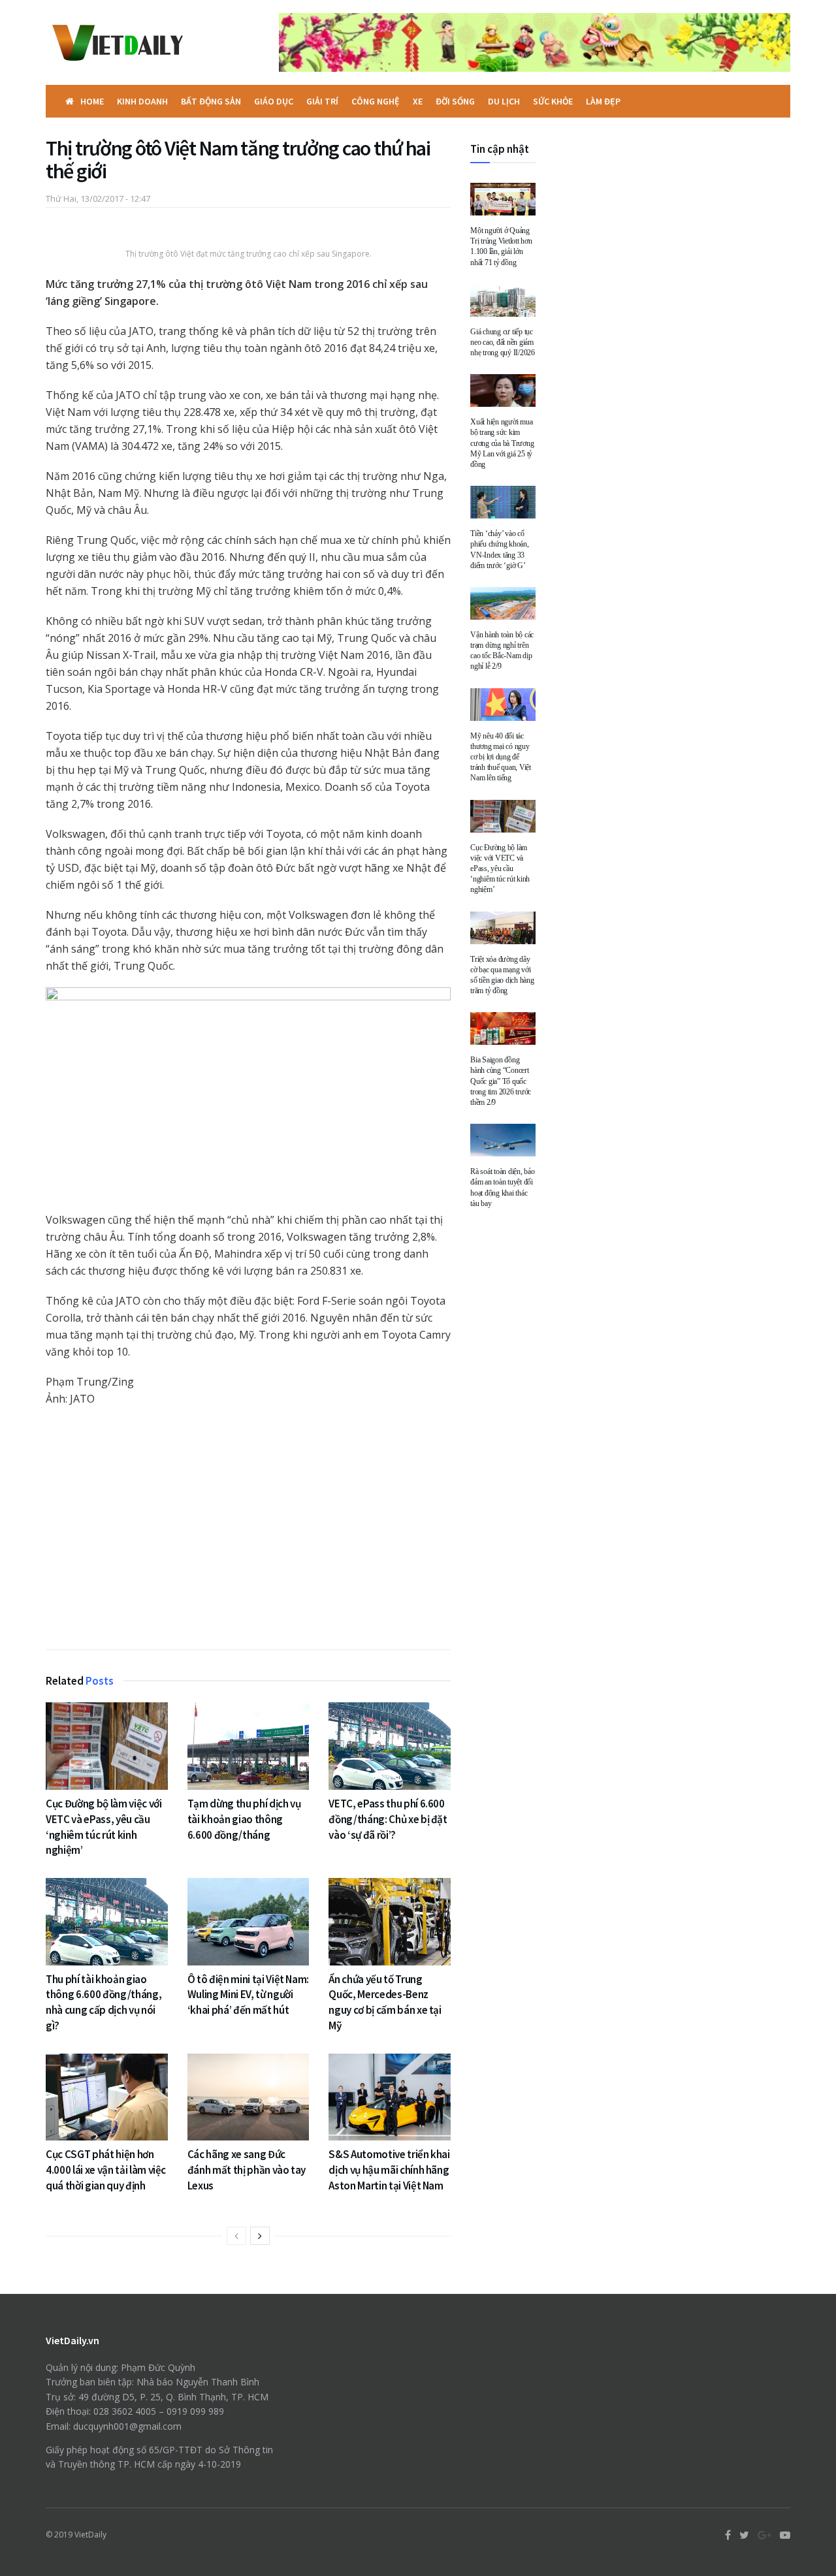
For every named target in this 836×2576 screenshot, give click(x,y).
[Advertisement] (248, 1531)
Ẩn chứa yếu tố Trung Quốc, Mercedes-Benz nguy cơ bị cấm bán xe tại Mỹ (385, 2002)
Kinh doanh (142, 101)
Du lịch (504, 101)
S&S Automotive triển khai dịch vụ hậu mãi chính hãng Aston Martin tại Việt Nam (389, 2170)
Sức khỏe (553, 101)
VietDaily (90, 2535)
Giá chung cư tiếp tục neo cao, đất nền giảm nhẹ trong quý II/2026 (503, 342)
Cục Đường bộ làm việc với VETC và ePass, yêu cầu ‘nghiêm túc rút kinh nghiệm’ (104, 1827)
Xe (418, 101)
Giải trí (322, 101)
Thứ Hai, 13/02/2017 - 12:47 (98, 199)
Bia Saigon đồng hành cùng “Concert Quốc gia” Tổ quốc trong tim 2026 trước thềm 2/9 (501, 1081)
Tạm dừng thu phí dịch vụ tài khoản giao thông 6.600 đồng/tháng (244, 1819)
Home (92, 101)
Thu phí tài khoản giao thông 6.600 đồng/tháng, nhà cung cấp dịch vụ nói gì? (104, 2002)
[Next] (260, 2236)
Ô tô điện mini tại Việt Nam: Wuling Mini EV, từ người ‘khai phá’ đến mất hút (248, 1995)
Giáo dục (274, 101)
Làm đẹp (603, 101)
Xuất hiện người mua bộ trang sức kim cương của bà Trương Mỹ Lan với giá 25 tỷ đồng (502, 443)
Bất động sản (211, 101)
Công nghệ (376, 101)
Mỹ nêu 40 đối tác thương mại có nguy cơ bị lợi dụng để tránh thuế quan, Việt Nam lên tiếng (501, 757)
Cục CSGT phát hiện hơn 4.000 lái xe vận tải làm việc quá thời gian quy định (106, 2170)
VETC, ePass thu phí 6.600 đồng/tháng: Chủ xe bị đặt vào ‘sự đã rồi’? (388, 1819)
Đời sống (455, 101)
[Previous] (236, 2236)
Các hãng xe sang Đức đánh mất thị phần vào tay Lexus (247, 2170)
